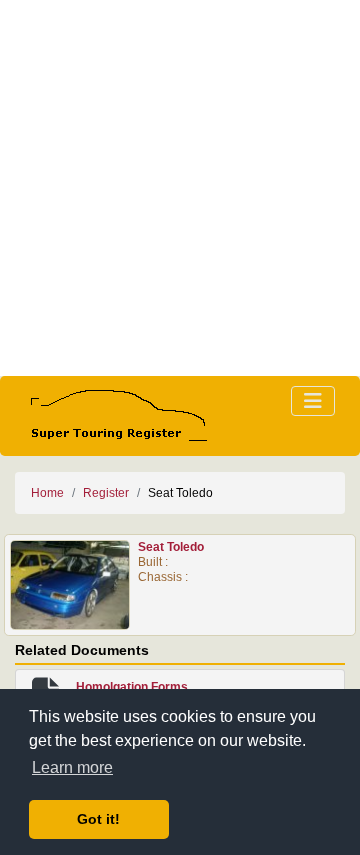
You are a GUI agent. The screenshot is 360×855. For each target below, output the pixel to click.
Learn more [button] (72, 767)
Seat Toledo (171, 547)
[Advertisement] (180, 188)
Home (47, 493)
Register (106, 493)
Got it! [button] (98, 819)
